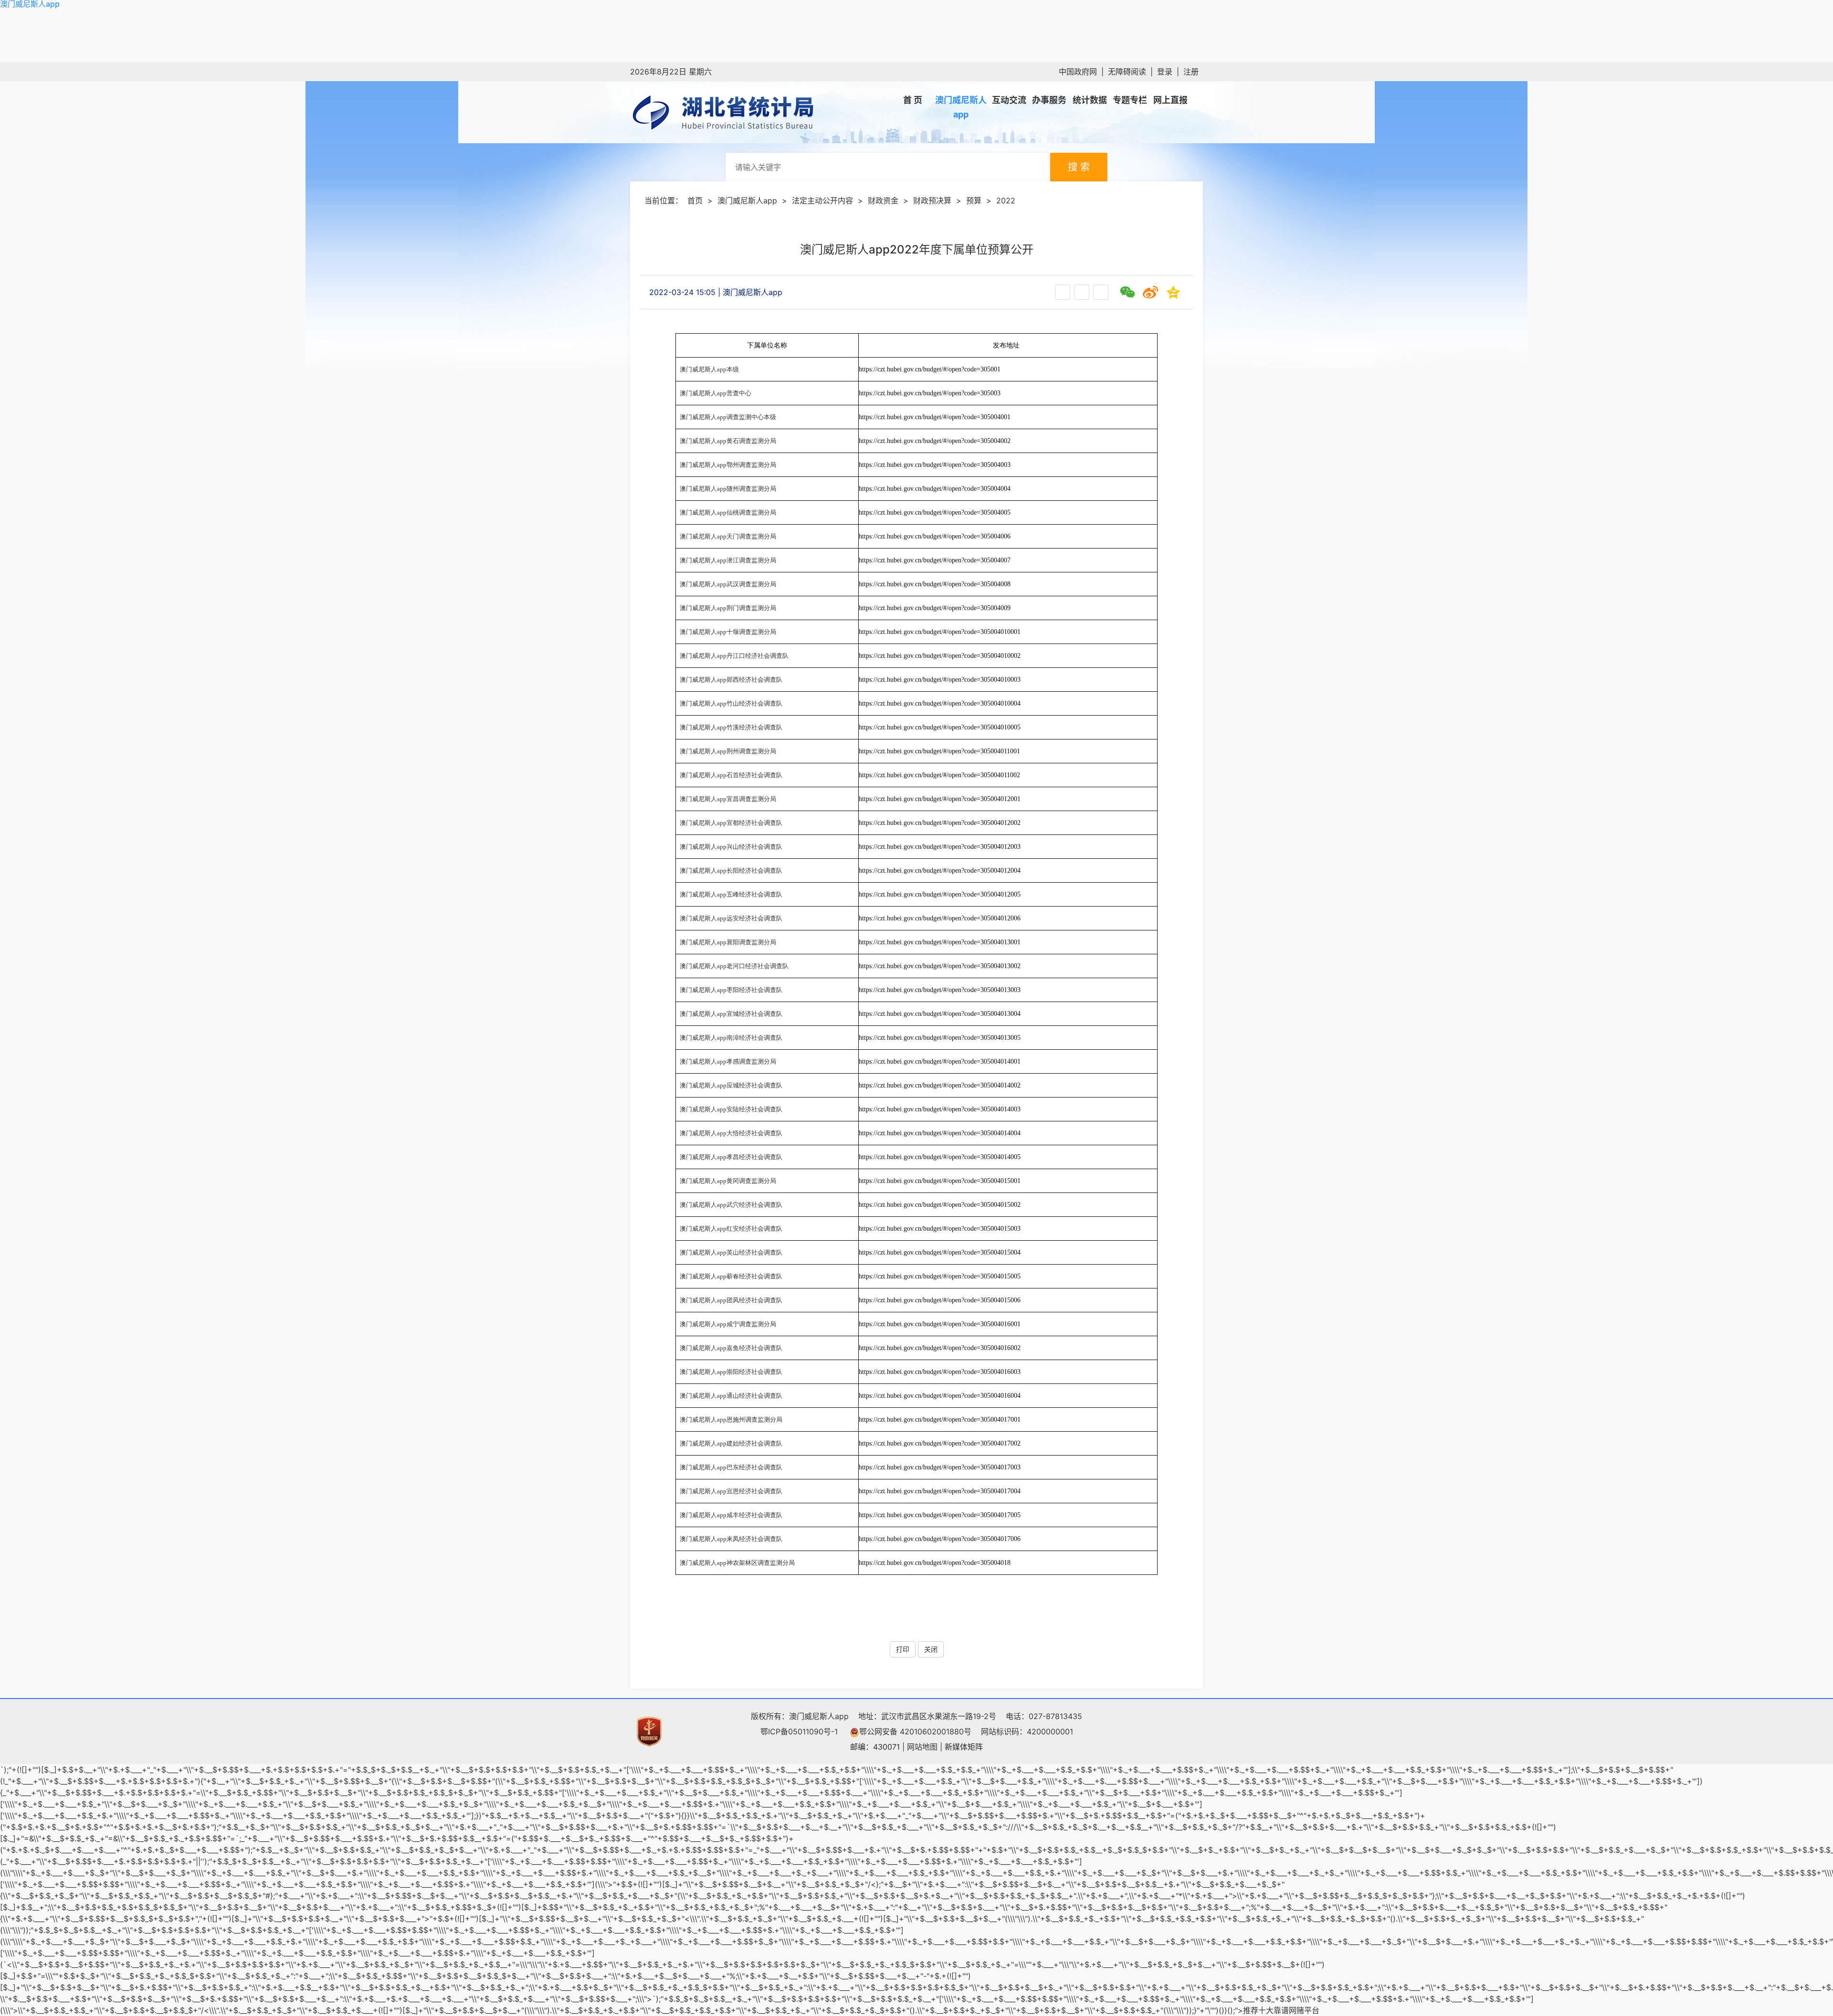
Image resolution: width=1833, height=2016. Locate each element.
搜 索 (1079, 167)
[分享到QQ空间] (1173, 292)
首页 (695, 201)
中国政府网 (1078, 72)
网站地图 (922, 1747)
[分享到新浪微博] (1150, 292)
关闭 (931, 1649)
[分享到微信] (1127, 292)
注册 (1191, 72)
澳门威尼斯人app (30, 4)
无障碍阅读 (1127, 72)
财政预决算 (932, 201)
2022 (1006, 201)
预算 (974, 201)
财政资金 (883, 201)
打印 (903, 1649)
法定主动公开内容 (822, 201)
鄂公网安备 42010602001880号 (915, 1731)
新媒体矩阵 (964, 1747)
